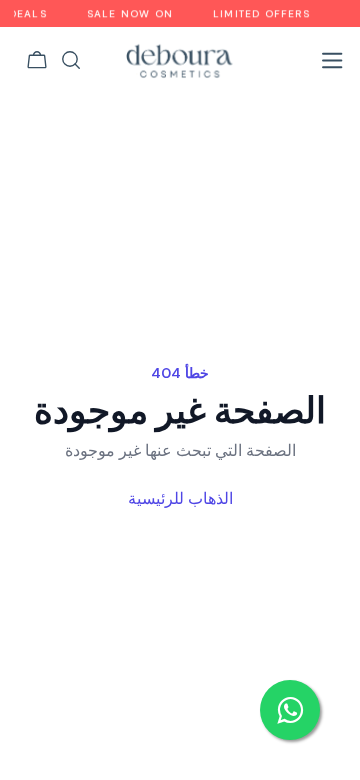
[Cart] (37, 60)
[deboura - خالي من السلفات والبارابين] (179, 60)
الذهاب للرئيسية (180, 498)
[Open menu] (332, 60)
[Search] (71, 60)
